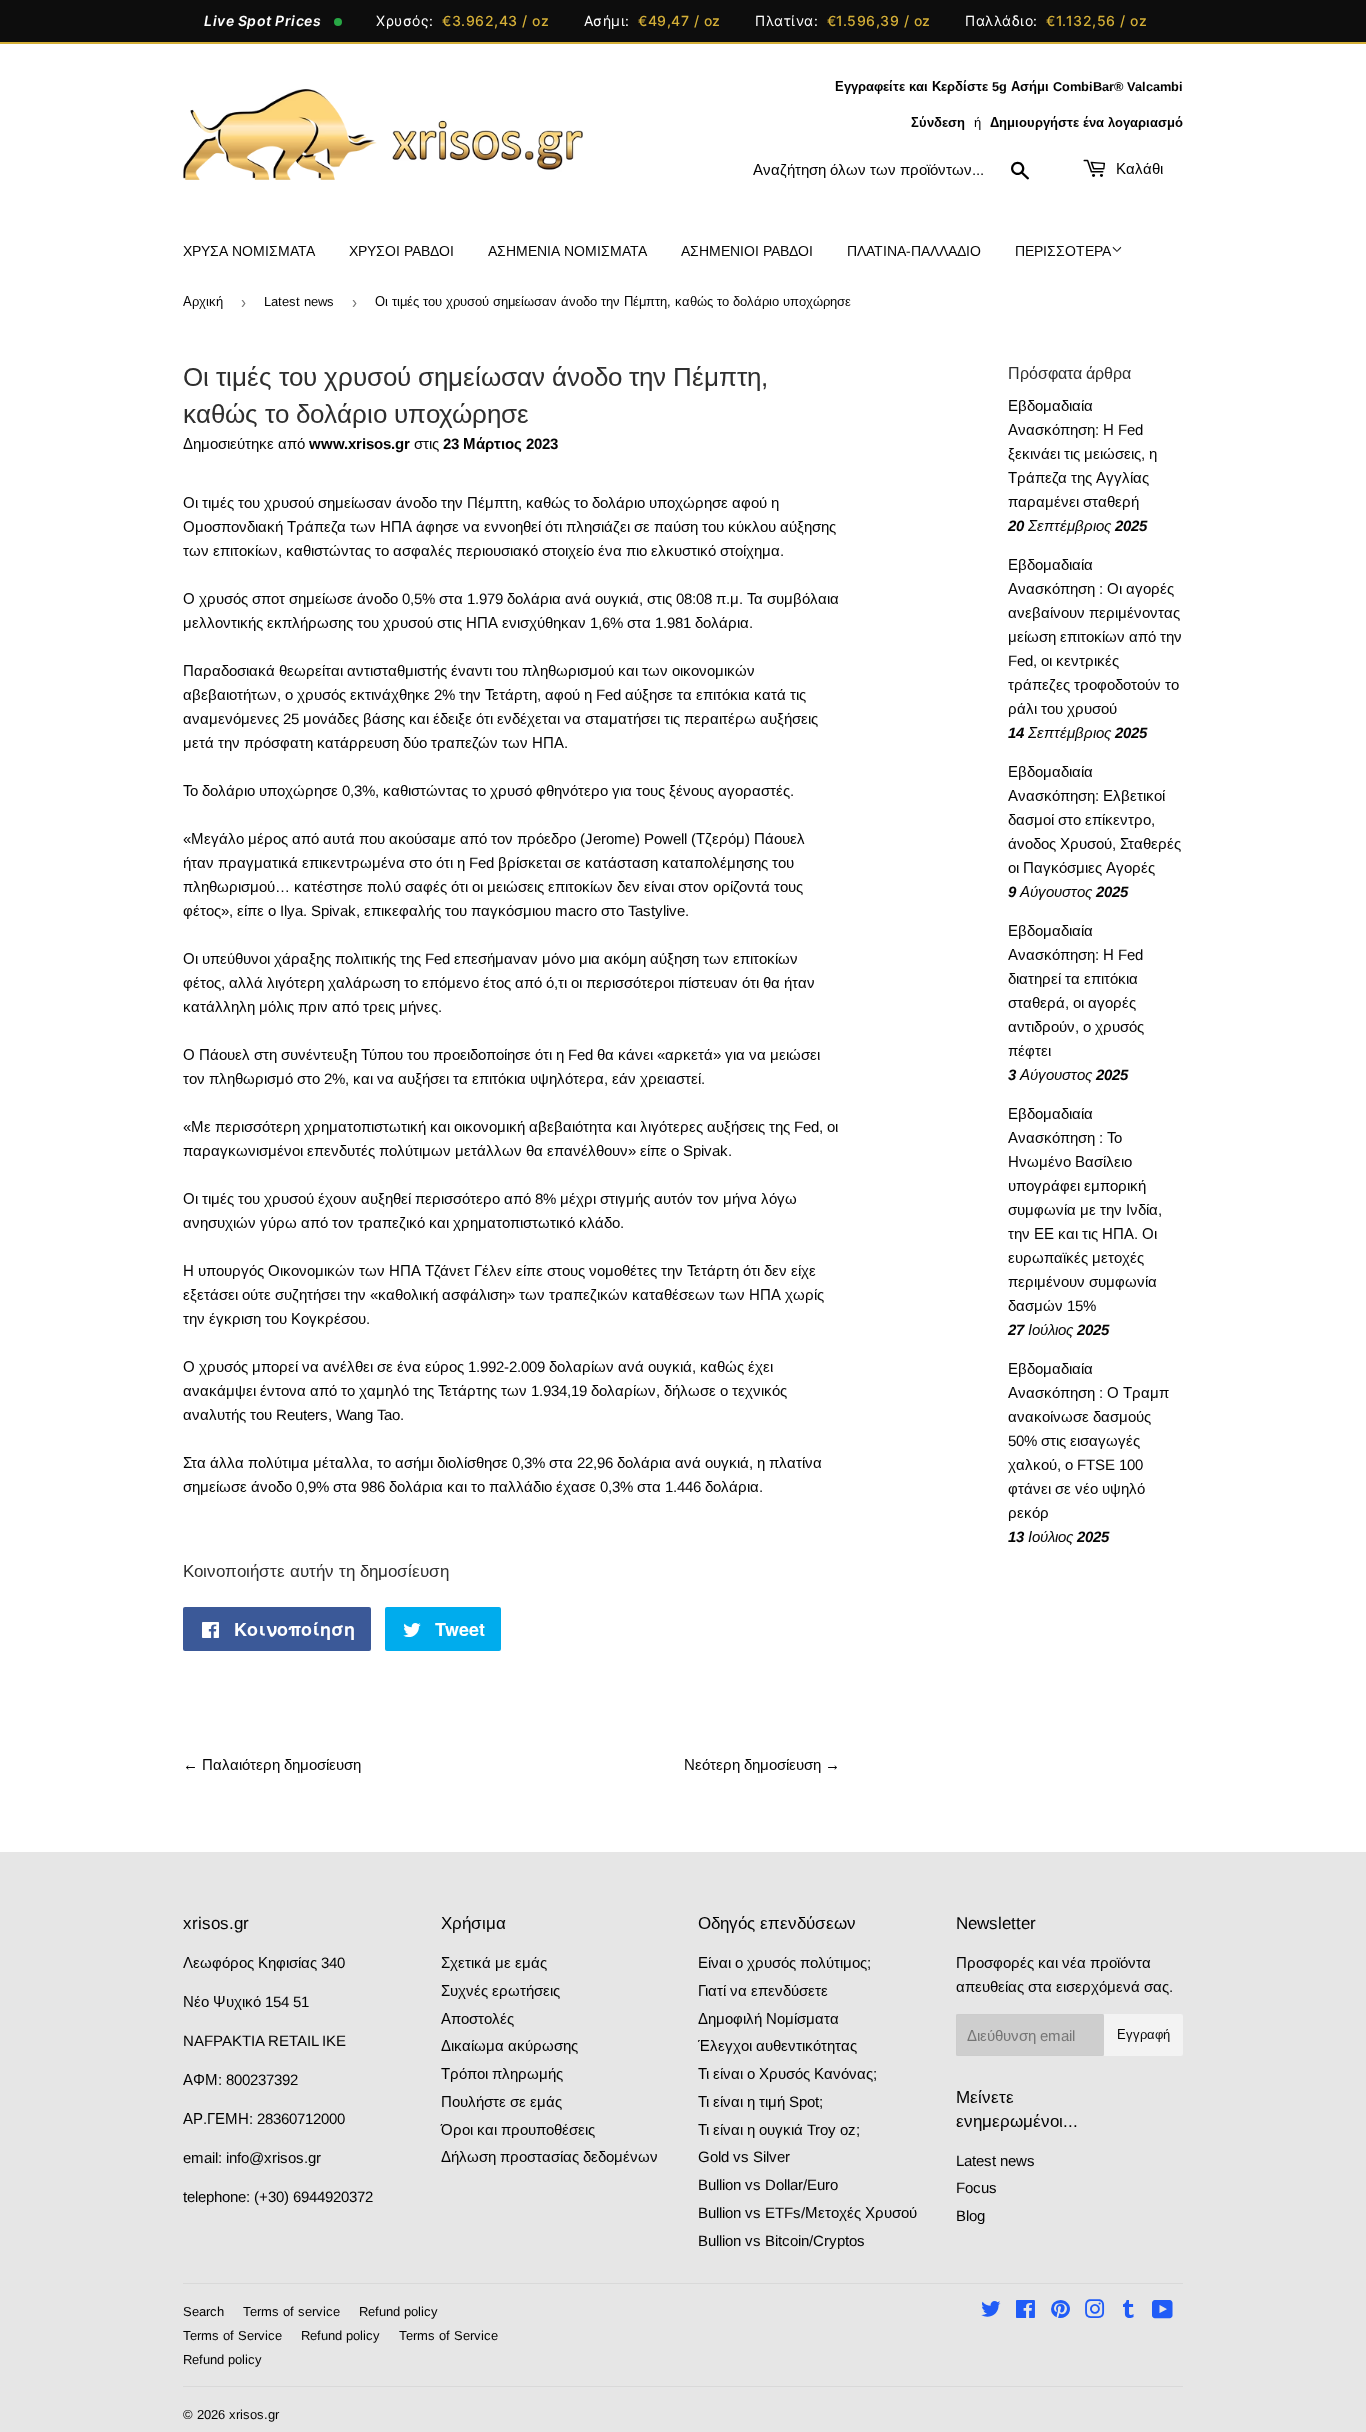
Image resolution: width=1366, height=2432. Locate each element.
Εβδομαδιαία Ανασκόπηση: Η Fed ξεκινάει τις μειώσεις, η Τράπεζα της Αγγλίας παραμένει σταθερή (1082, 453)
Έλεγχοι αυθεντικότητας (777, 2045)
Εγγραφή (1143, 2034)
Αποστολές (477, 2018)
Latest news (299, 301)
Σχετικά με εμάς (494, 1962)
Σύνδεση (938, 122)
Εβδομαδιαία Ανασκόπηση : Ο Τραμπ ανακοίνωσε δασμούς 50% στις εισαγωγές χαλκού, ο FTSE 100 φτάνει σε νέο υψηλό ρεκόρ (1088, 1440)
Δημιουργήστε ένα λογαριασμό (1086, 122)
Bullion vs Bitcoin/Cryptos (781, 2240)
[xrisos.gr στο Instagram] (1095, 2311)
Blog (970, 2215)
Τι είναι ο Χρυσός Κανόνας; (787, 2073)
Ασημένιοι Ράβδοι (747, 251)
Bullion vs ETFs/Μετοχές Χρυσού (807, 2212)
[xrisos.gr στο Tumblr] (1128, 2311)
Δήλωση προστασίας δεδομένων (549, 2156)
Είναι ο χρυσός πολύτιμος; (784, 1962)
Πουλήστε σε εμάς (501, 2101)
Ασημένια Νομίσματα (567, 251)
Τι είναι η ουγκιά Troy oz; (779, 2129)
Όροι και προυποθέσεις (518, 2129)
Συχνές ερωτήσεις (500, 1990)
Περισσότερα (1063, 251)
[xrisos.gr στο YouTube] (1162, 2311)
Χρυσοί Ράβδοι (401, 251)
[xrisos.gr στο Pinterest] (1060, 2311)
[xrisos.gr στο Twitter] (991, 2311)
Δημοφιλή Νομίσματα (768, 2018)
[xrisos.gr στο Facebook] (1025, 2311)
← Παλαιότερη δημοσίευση (272, 1764)
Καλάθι (1137, 168)
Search (203, 2311)
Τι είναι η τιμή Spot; (760, 2101)
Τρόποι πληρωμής (502, 2073)
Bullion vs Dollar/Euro (768, 2184)
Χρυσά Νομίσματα (249, 251)
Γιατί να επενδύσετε (763, 1990)
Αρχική (203, 301)
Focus (976, 2187)
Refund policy (398, 2311)
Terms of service (291, 2311)
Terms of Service (232, 2335)
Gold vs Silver (744, 2156)
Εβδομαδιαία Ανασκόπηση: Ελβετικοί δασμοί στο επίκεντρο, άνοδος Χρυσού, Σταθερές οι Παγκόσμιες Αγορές (1094, 819)
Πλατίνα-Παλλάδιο (914, 251)
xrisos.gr (254, 2414)
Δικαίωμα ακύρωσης (509, 2045)
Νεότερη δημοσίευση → (762, 1764)
